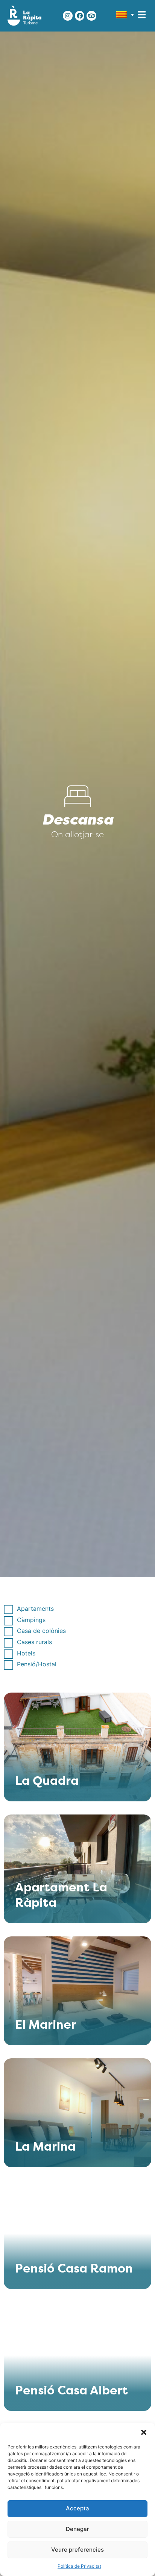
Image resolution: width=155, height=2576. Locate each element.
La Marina (45, 2148)
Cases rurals (34, 1642)
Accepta (77, 2508)
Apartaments (35, 1609)
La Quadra (47, 1782)
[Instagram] (68, 16)
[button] (144, 2432)
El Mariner (46, 2026)
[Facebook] (80, 16)
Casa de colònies (41, 1631)
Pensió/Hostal (37, 1664)
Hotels (26, 1653)
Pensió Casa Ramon (74, 2270)
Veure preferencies (77, 2550)
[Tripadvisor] (91, 16)
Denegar (77, 2529)
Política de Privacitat (79, 2566)
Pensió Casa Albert (71, 2391)
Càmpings (31, 1620)
